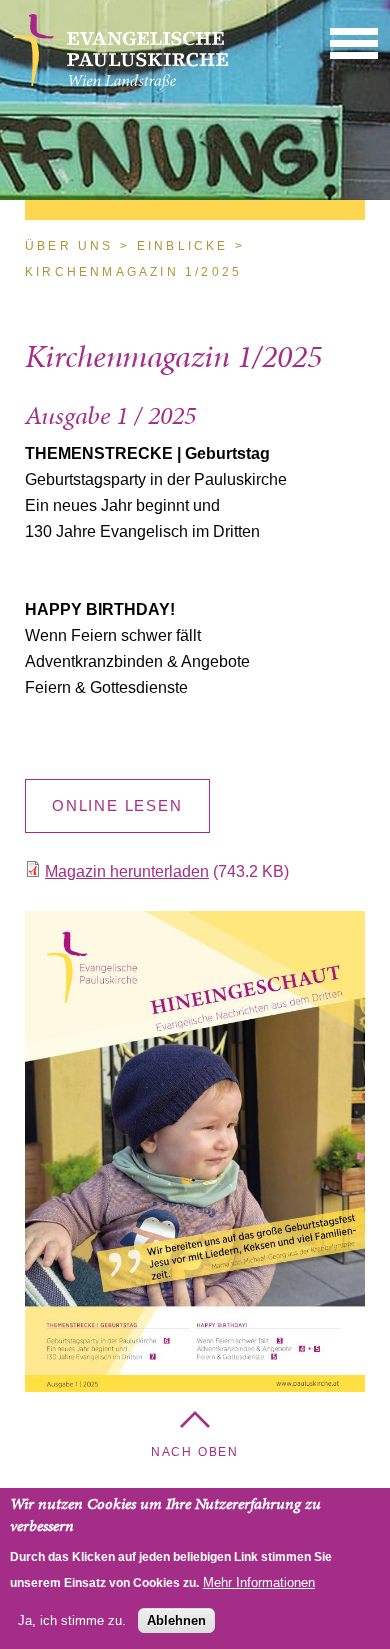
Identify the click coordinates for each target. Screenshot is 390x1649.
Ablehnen (176, 1620)
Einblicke (183, 246)
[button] (354, 42)
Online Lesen (117, 805)
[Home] (120, 85)
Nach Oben (195, 1452)
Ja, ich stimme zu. (72, 1620)
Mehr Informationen (259, 1582)
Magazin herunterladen (127, 871)
